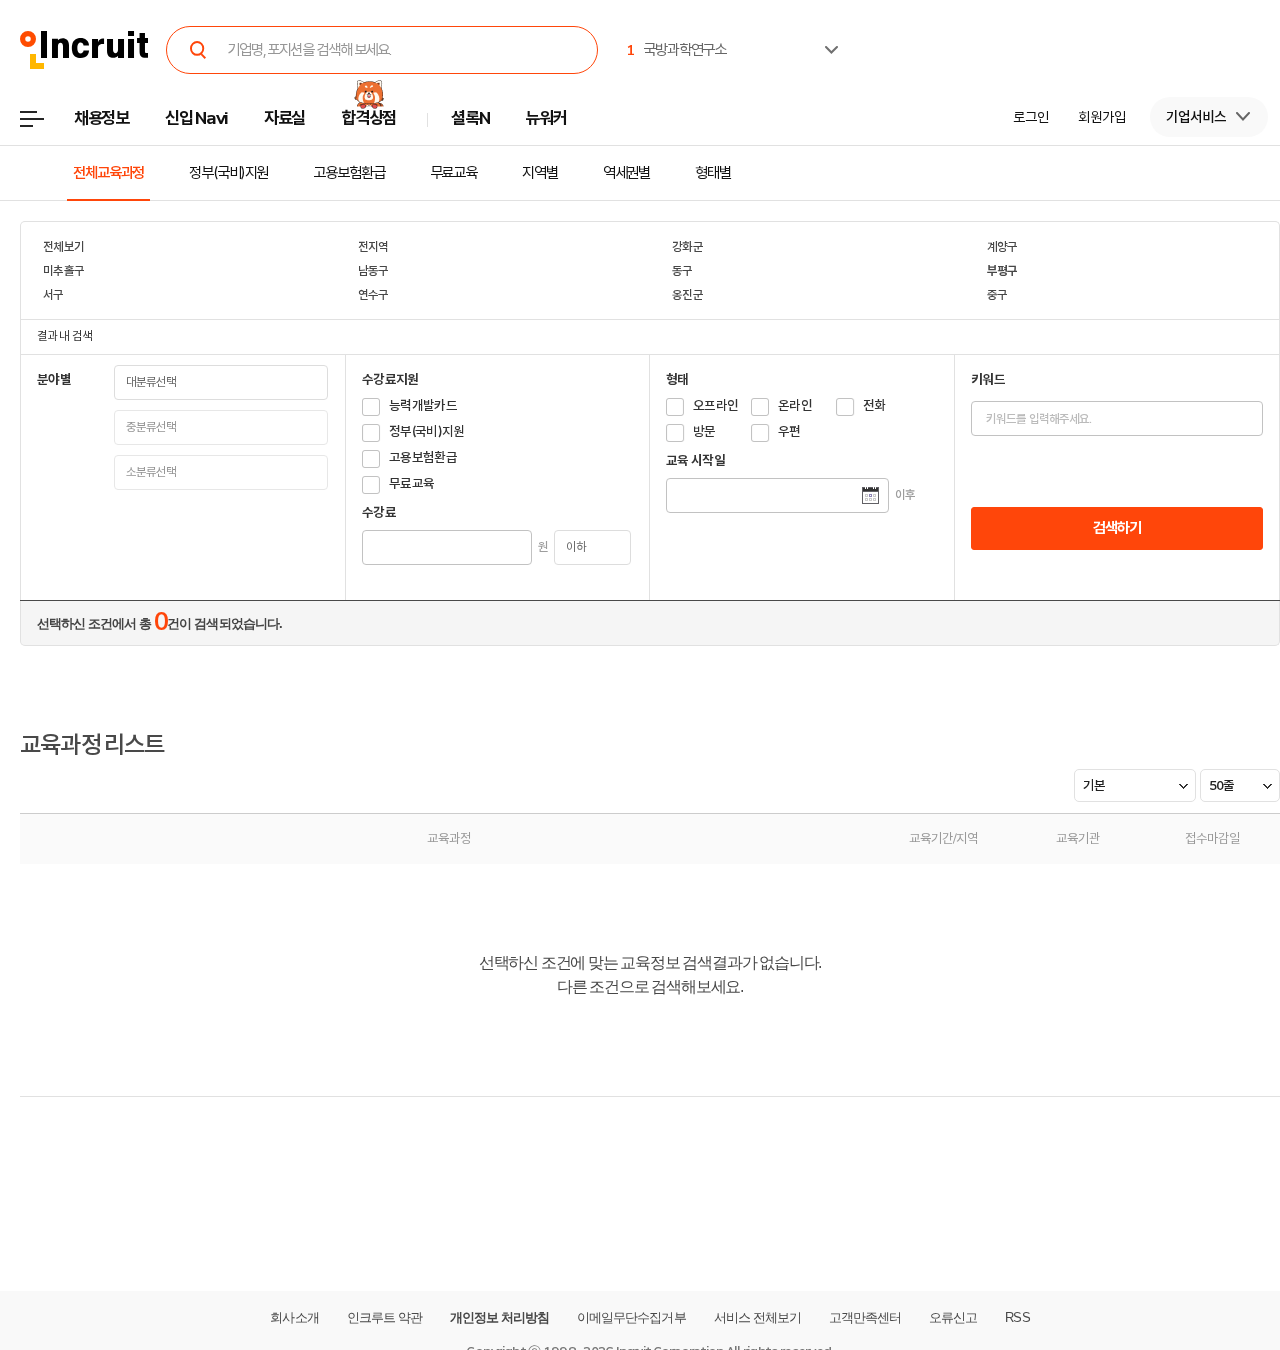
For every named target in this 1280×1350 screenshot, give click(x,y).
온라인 (795, 405)
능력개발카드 (423, 405)
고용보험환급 (348, 173)
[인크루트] (84, 50)
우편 (789, 431)
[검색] (198, 50)
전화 (874, 405)
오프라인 (715, 405)
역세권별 (627, 173)
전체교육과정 (108, 173)
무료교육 (454, 173)
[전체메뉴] (46, 124)
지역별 (540, 173)
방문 (704, 431)
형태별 (713, 173)
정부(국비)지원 (228, 173)
